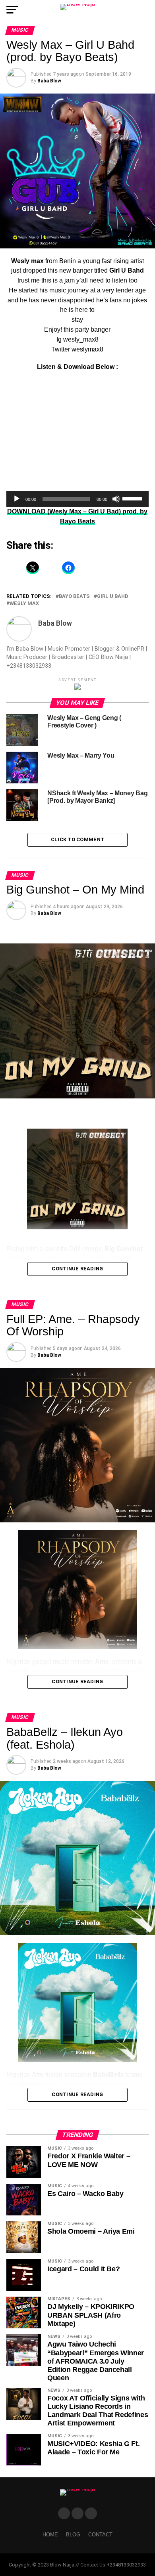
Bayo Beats (74, 597)
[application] (77, 499)
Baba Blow (49, 81)
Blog (73, 2535)
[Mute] (116, 499)
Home (50, 2535)
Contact (100, 2535)
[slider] (134, 498)
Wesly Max (24, 604)
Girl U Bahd (113, 597)
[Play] (17, 499)
